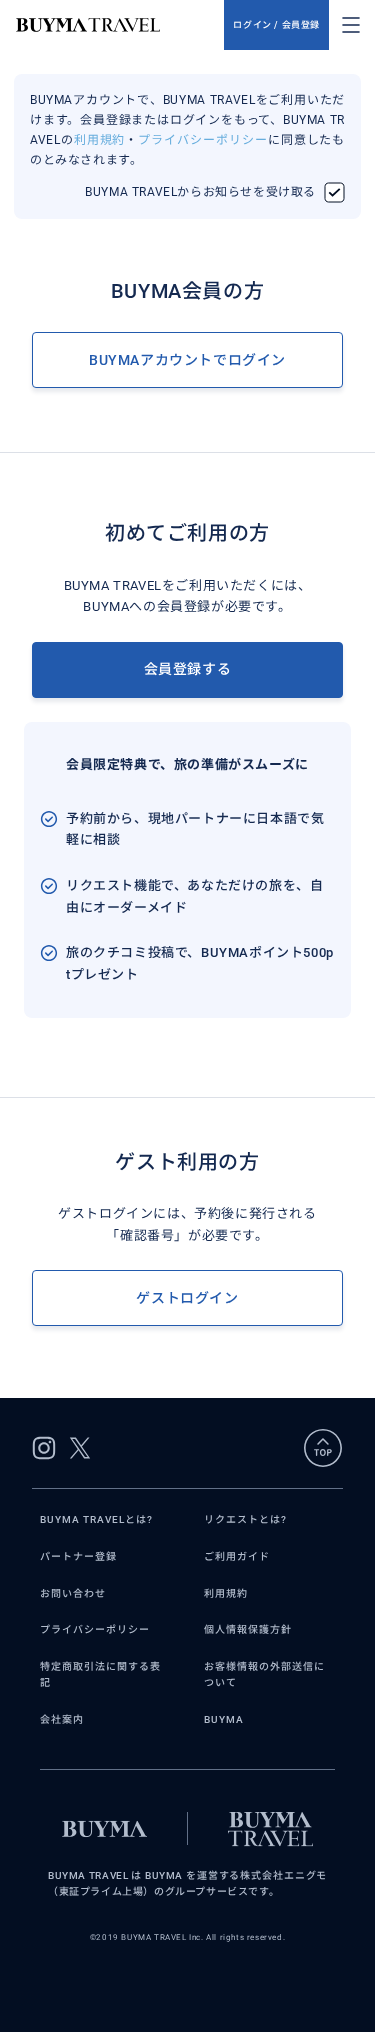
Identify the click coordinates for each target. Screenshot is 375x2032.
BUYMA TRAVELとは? (96, 1519)
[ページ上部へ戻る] (323, 1448)
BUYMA (224, 1719)
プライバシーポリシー (202, 140)
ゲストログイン (187, 1298)
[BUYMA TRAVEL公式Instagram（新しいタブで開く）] (44, 1448)
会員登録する (188, 669)
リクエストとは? (245, 1519)
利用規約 (100, 140)
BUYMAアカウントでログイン (187, 360)
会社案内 (62, 1719)
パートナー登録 (78, 1556)
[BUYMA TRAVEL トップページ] (120, 25)
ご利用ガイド (237, 1556)
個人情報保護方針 (248, 1629)
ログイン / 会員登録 (276, 25)
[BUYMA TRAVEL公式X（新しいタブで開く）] (80, 1448)
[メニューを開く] (351, 25)
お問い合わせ (73, 1593)
